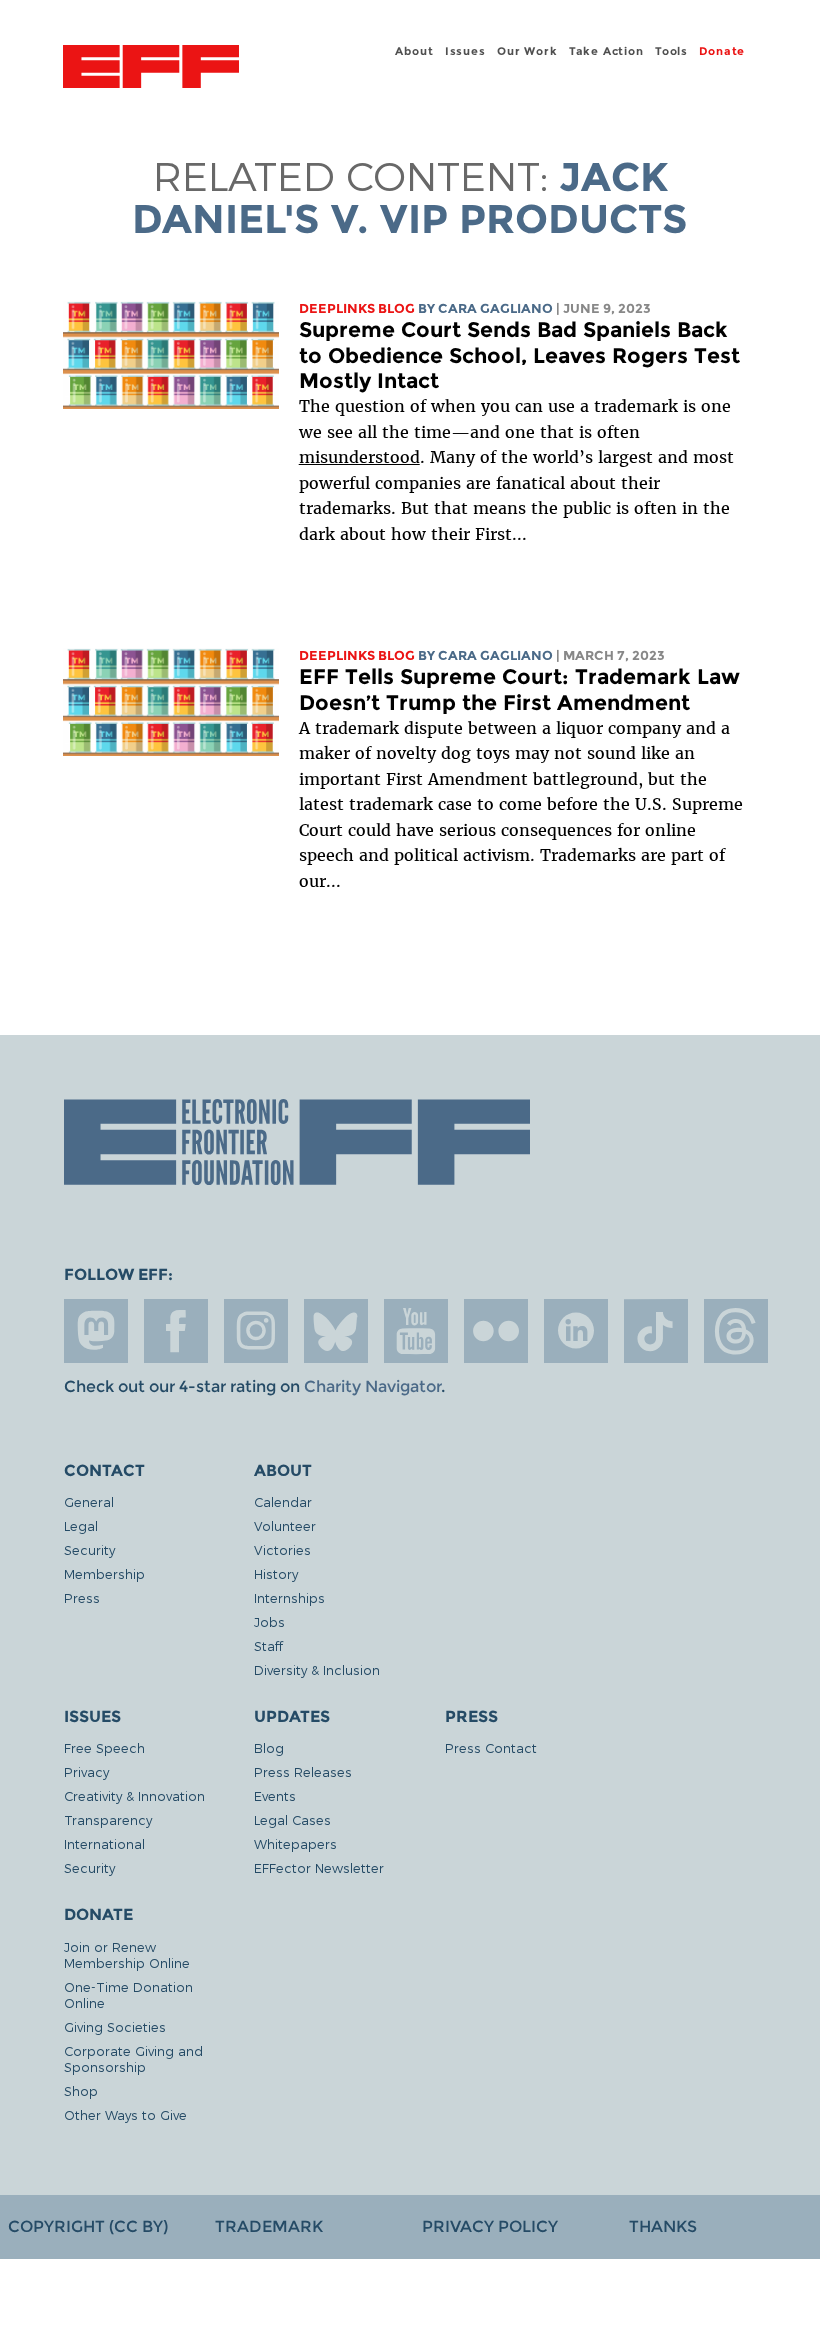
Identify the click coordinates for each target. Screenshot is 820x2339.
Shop (81, 2090)
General (89, 1501)
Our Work (527, 51)
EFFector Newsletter (319, 1867)
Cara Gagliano (495, 308)
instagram (256, 1331)
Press (82, 1597)
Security (89, 1549)
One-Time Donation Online (128, 1994)
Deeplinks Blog (357, 308)
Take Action (606, 51)
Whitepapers (295, 1843)
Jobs (269, 1621)
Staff (268, 1645)
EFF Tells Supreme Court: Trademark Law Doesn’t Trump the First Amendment (519, 689)
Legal (81, 1525)
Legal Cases (292, 1819)
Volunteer (285, 1525)
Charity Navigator (372, 1386)
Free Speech (104, 1747)
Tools (671, 51)
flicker (496, 1331)
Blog (269, 1747)
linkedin (576, 1331)
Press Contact (491, 1747)
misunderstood (359, 457)
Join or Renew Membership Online (127, 1954)
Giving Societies (115, 2026)
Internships (289, 1597)
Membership (104, 1573)
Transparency (108, 1819)
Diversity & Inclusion (317, 1669)
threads (736, 1331)
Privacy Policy (490, 2226)
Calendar (283, 1501)
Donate (722, 51)
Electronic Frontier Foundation (151, 69)
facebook (176, 1331)
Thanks (663, 2226)
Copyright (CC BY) (88, 2226)
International (104, 1843)
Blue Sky (336, 1331)
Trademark (269, 2226)
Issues (465, 51)
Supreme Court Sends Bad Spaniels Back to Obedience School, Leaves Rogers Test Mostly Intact (519, 355)
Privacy (86, 1771)
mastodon (96, 1331)
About (414, 51)
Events (275, 1795)
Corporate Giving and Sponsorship (133, 2058)
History (276, 1573)
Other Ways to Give (125, 2114)
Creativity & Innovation (134, 1795)
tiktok (656, 1331)
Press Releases (303, 1771)
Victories (282, 1549)
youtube (416, 1331)
